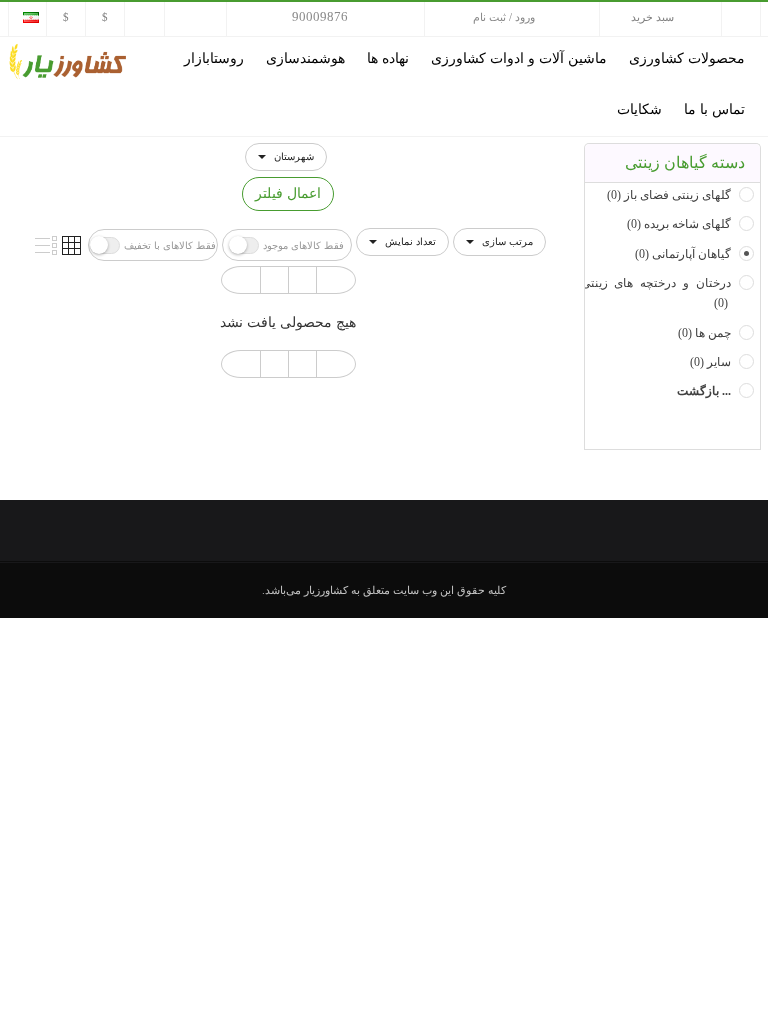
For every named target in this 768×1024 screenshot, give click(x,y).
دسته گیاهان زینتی (685, 162)
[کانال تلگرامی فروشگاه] (105, 17)
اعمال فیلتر (288, 193)
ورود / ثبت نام (504, 17)
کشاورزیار (326, 590)
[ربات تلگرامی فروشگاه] (66, 17)
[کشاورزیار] (68, 60)
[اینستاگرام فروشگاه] (144, 17)
